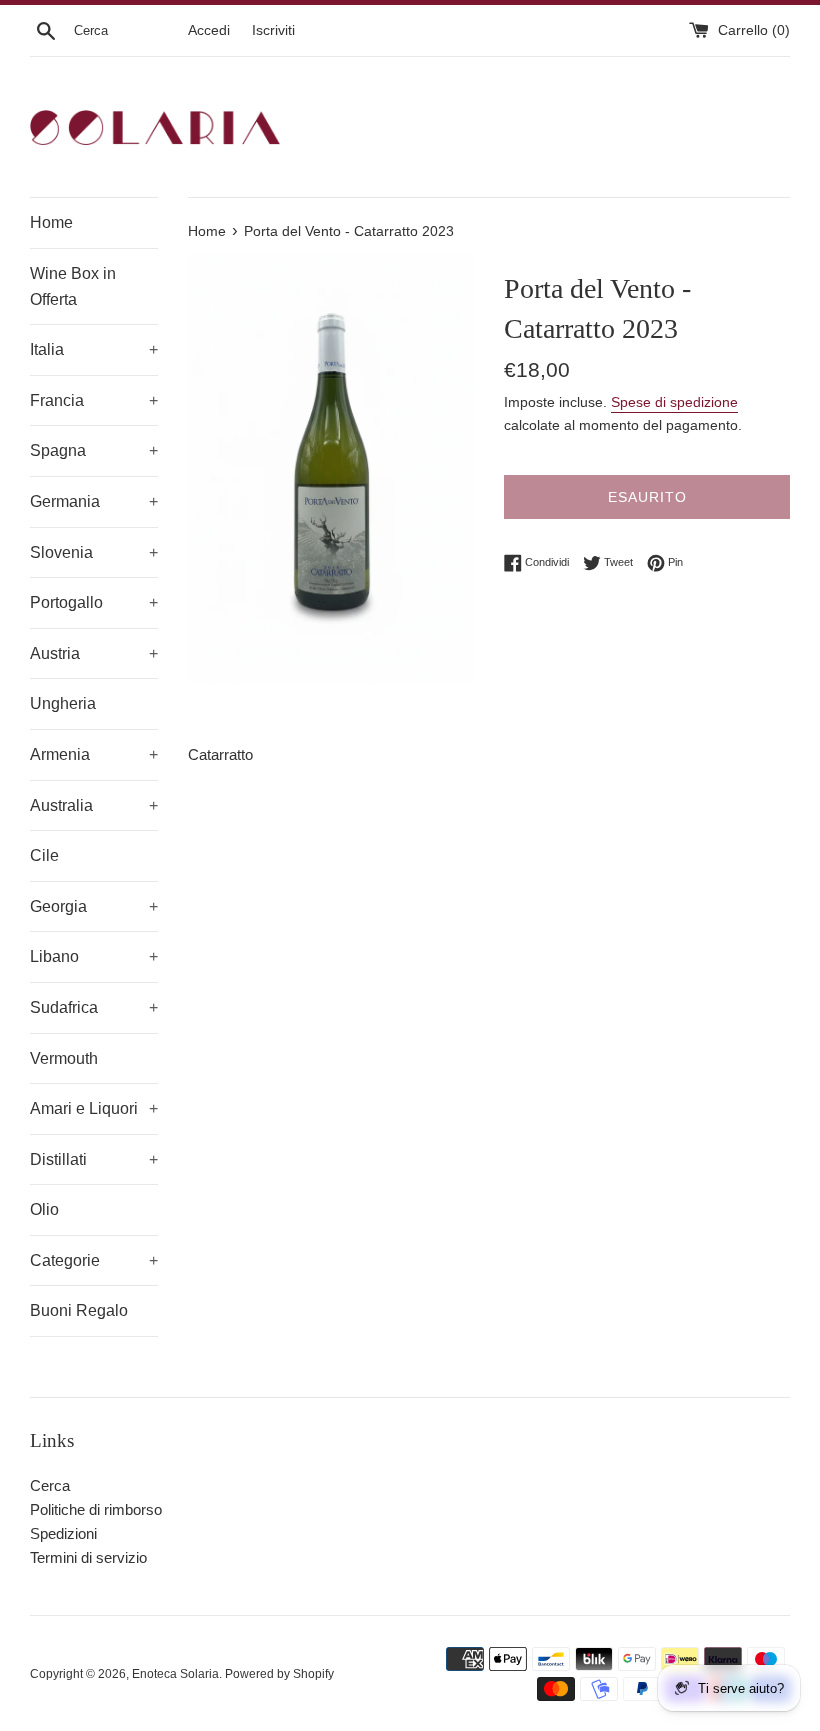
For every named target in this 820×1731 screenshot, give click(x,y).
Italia (94, 349)
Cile (44, 855)
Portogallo (94, 602)
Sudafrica (94, 1007)
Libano (94, 956)
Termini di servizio (88, 1557)
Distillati (94, 1159)
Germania (94, 501)
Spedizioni (63, 1533)
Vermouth (64, 1058)
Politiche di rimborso (96, 1509)
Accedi (209, 30)
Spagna (94, 450)
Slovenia (94, 552)
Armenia (94, 754)
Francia (94, 400)
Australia (94, 805)
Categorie (94, 1260)
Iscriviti (273, 30)
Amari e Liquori (94, 1108)
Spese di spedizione (674, 402)
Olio (44, 1209)
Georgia (94, 906)
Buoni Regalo (79, 1310)
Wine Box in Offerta (73, 286)
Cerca (50, 1485)
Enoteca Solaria (175, 1674)
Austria (94, 653)
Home (51, 222)
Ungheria (63, 703)
